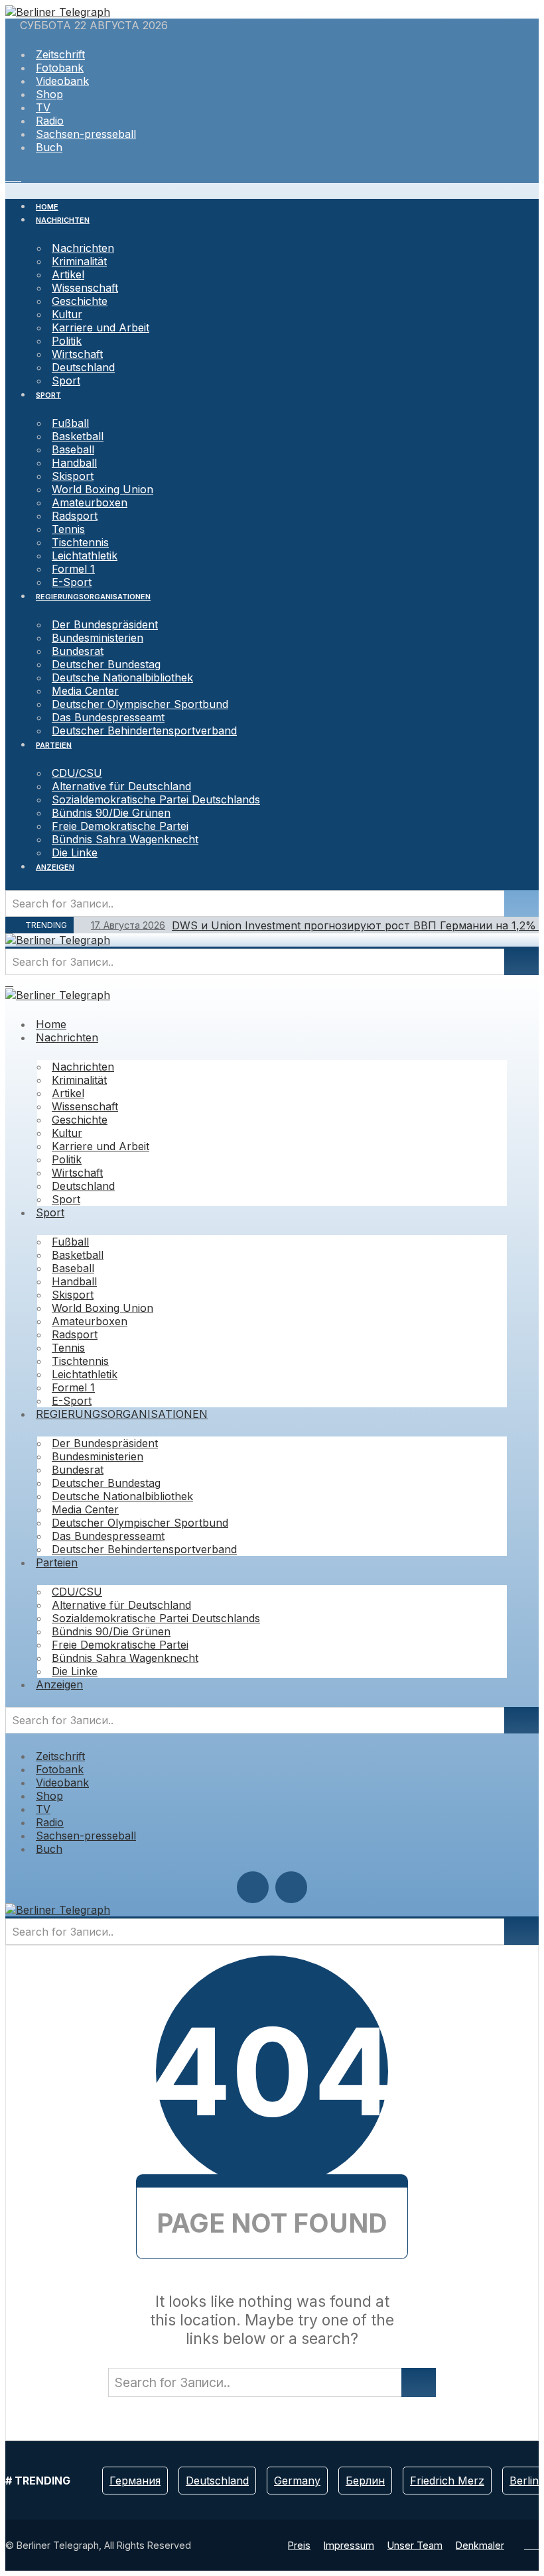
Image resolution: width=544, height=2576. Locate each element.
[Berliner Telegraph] (58, 12)
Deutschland (217, 2481)
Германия (135, 2481)
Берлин (365, 2481)
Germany (297, 2481)
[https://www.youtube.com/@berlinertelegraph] (9, 176)
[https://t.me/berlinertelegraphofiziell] (17, 176)
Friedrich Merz (447, 2481)
